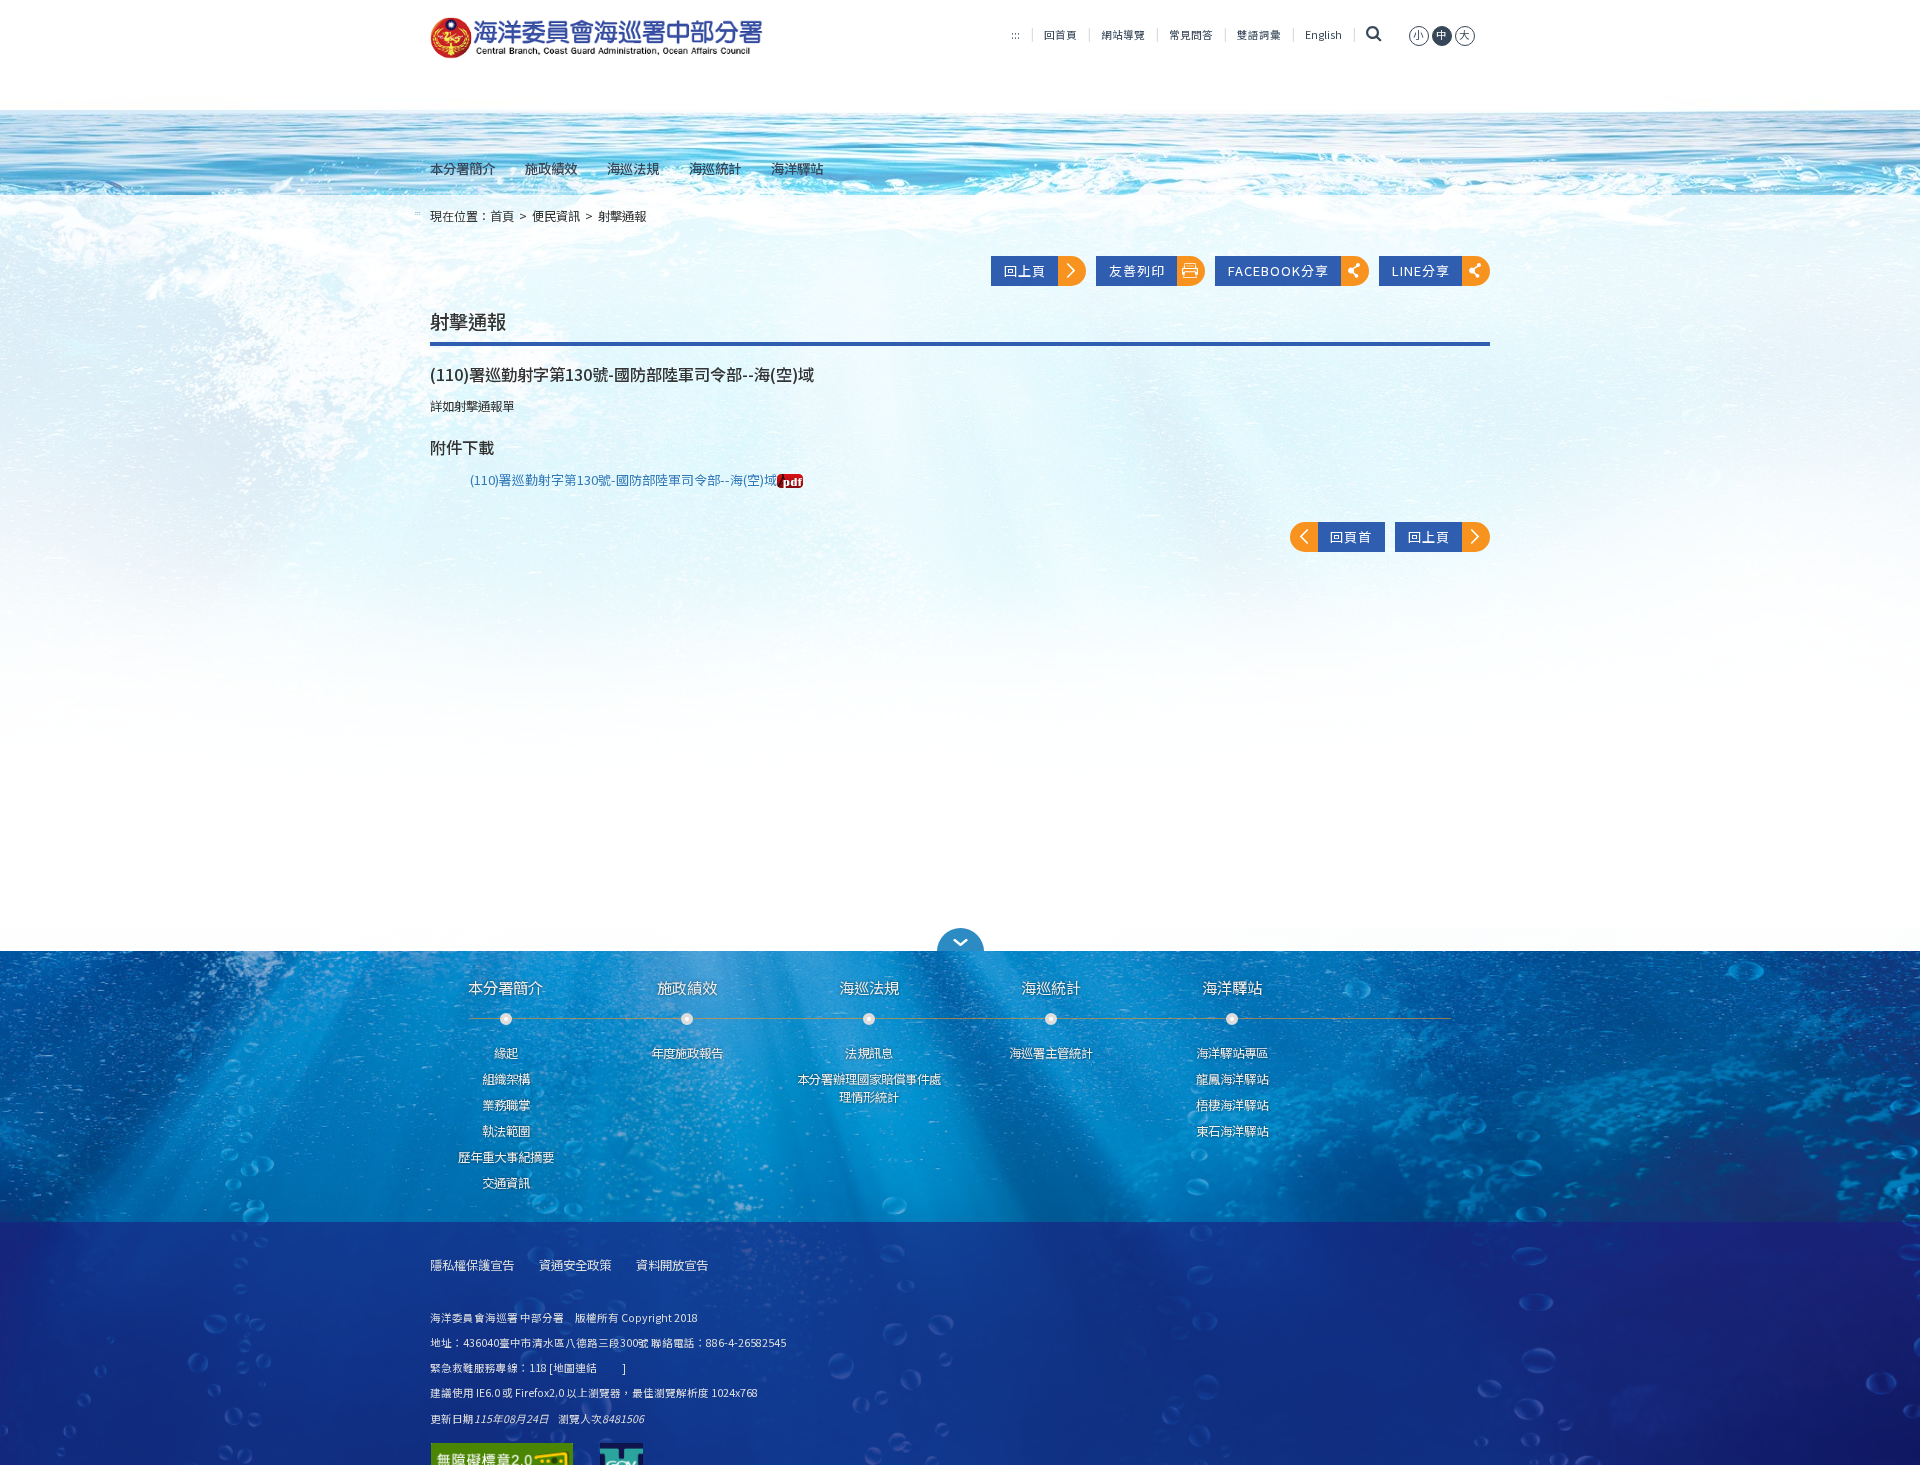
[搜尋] (1373, 34)
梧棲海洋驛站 (1232, 1105)
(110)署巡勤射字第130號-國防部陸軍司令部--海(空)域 (623, 479)
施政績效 (551, 168)
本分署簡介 (462, 168)
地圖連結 (575, 1367)
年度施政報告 (687, 1053)
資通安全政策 (575, 1265)
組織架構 (506, 1079)
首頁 (502, 216)
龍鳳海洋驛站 (1232, 1079)
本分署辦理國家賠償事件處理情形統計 (869, 1088)
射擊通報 (622, 216)
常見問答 (1191, 34)
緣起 (506, 1053)
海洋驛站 (797, 168)
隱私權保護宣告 (472, 1265)
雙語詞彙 (1259, 34)
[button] (960, 939)
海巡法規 (633, 168)
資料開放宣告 (672, 1265)
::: (1015, 34)
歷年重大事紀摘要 (506, 1157)
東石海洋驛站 (1232, 1131)
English (1323, 34)
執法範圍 (506, 1131)
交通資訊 (506, 1183)
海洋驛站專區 (1232, 1053)
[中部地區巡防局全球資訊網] (596, 38)
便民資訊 (556, 216)
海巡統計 (715, 168)
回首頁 (1060, 34)
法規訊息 (869, 1053)
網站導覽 (1123, 34)
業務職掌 (506, 1105)
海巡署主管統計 (1051, 1053)
